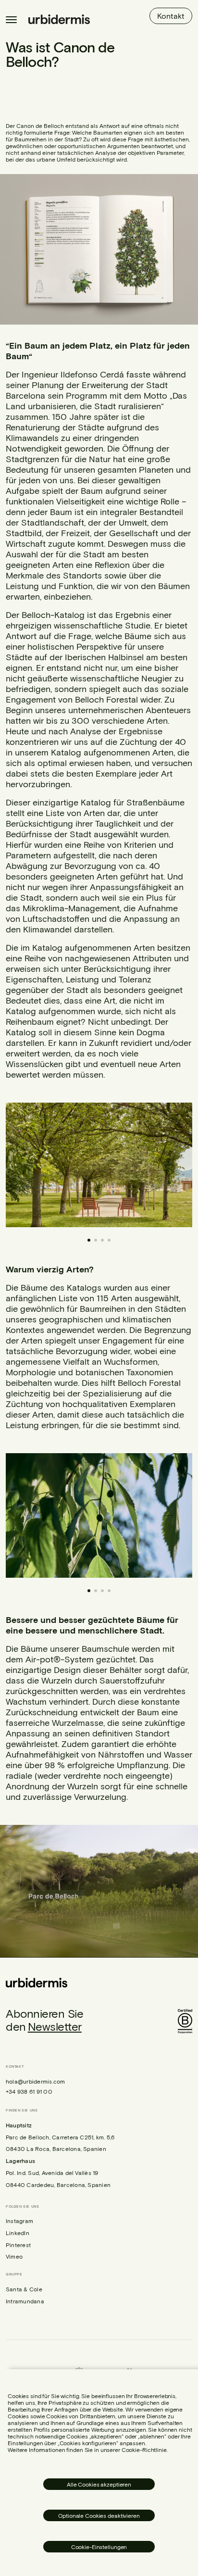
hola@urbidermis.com (36, 2081)
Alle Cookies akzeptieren (99, 2484)
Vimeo (14, 2256)
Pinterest (18, 2245)
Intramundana (25, 2301)
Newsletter (55, 2026)
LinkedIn (18, 2233)
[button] (169, 1165)
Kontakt (171, 16)
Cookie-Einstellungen (99, 2547)
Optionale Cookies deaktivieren (99, 2515)
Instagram (19, 2221)
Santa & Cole (24, 2289)
